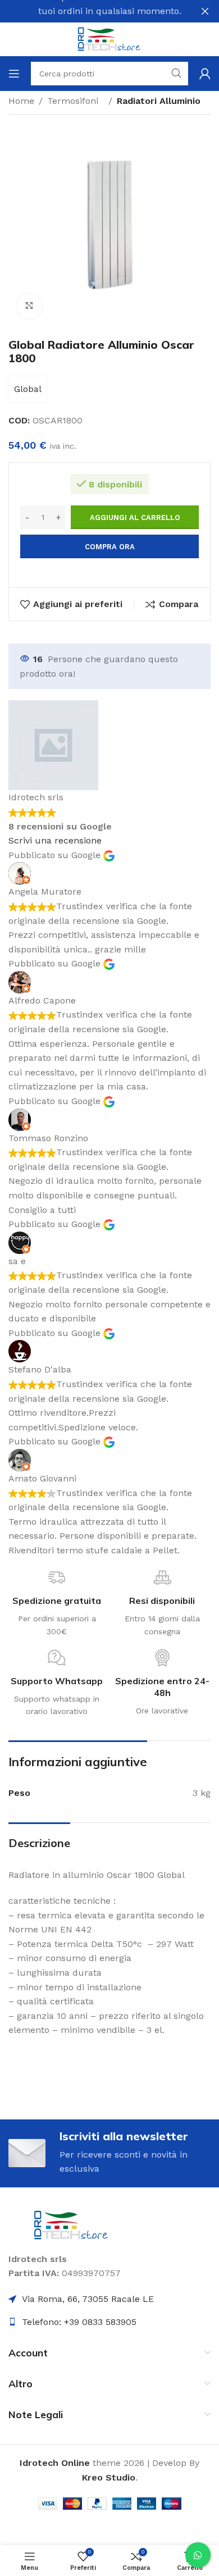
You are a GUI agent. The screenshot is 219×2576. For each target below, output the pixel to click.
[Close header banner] (205, 11)
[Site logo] (109, 38)
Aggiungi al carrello (135, 518)
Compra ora (110, 547)
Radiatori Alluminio (159, 101)
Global (28, 389)
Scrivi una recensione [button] (55, 840)
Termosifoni (76, 101)
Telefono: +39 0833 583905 (79, 2322)
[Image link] (72, 2224)
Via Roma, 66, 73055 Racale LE (88, 2299)
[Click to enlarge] (29, 306)
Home (21, 101)
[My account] (205, 74)
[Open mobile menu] (14, 74)
